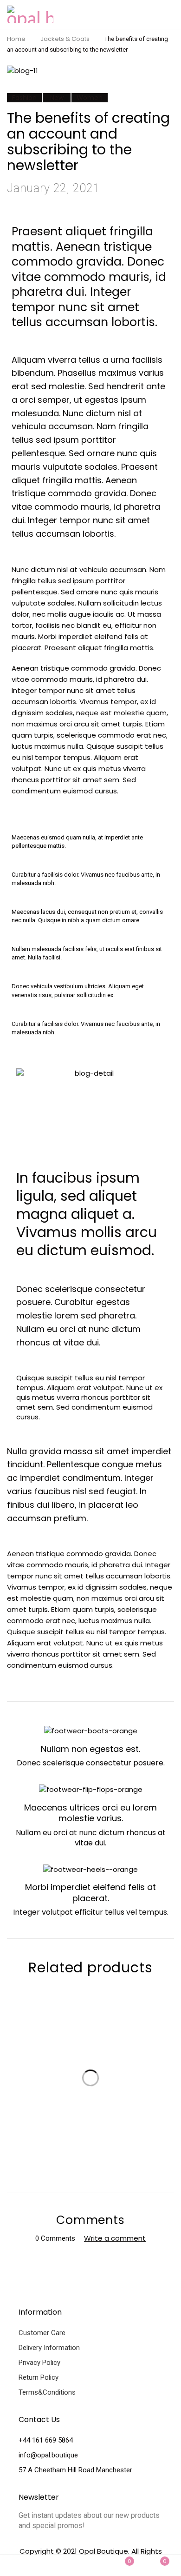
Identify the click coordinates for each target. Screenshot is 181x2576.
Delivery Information (49, 2348)
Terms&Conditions (47, 2392)
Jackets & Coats (65, 39)
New (57, 98)
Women (90, 98)
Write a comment (115, 2238)
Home (16, 39)
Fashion (24, 98)
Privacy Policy (39, 2363)
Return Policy (39, 2377)
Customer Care (42, 2333)
